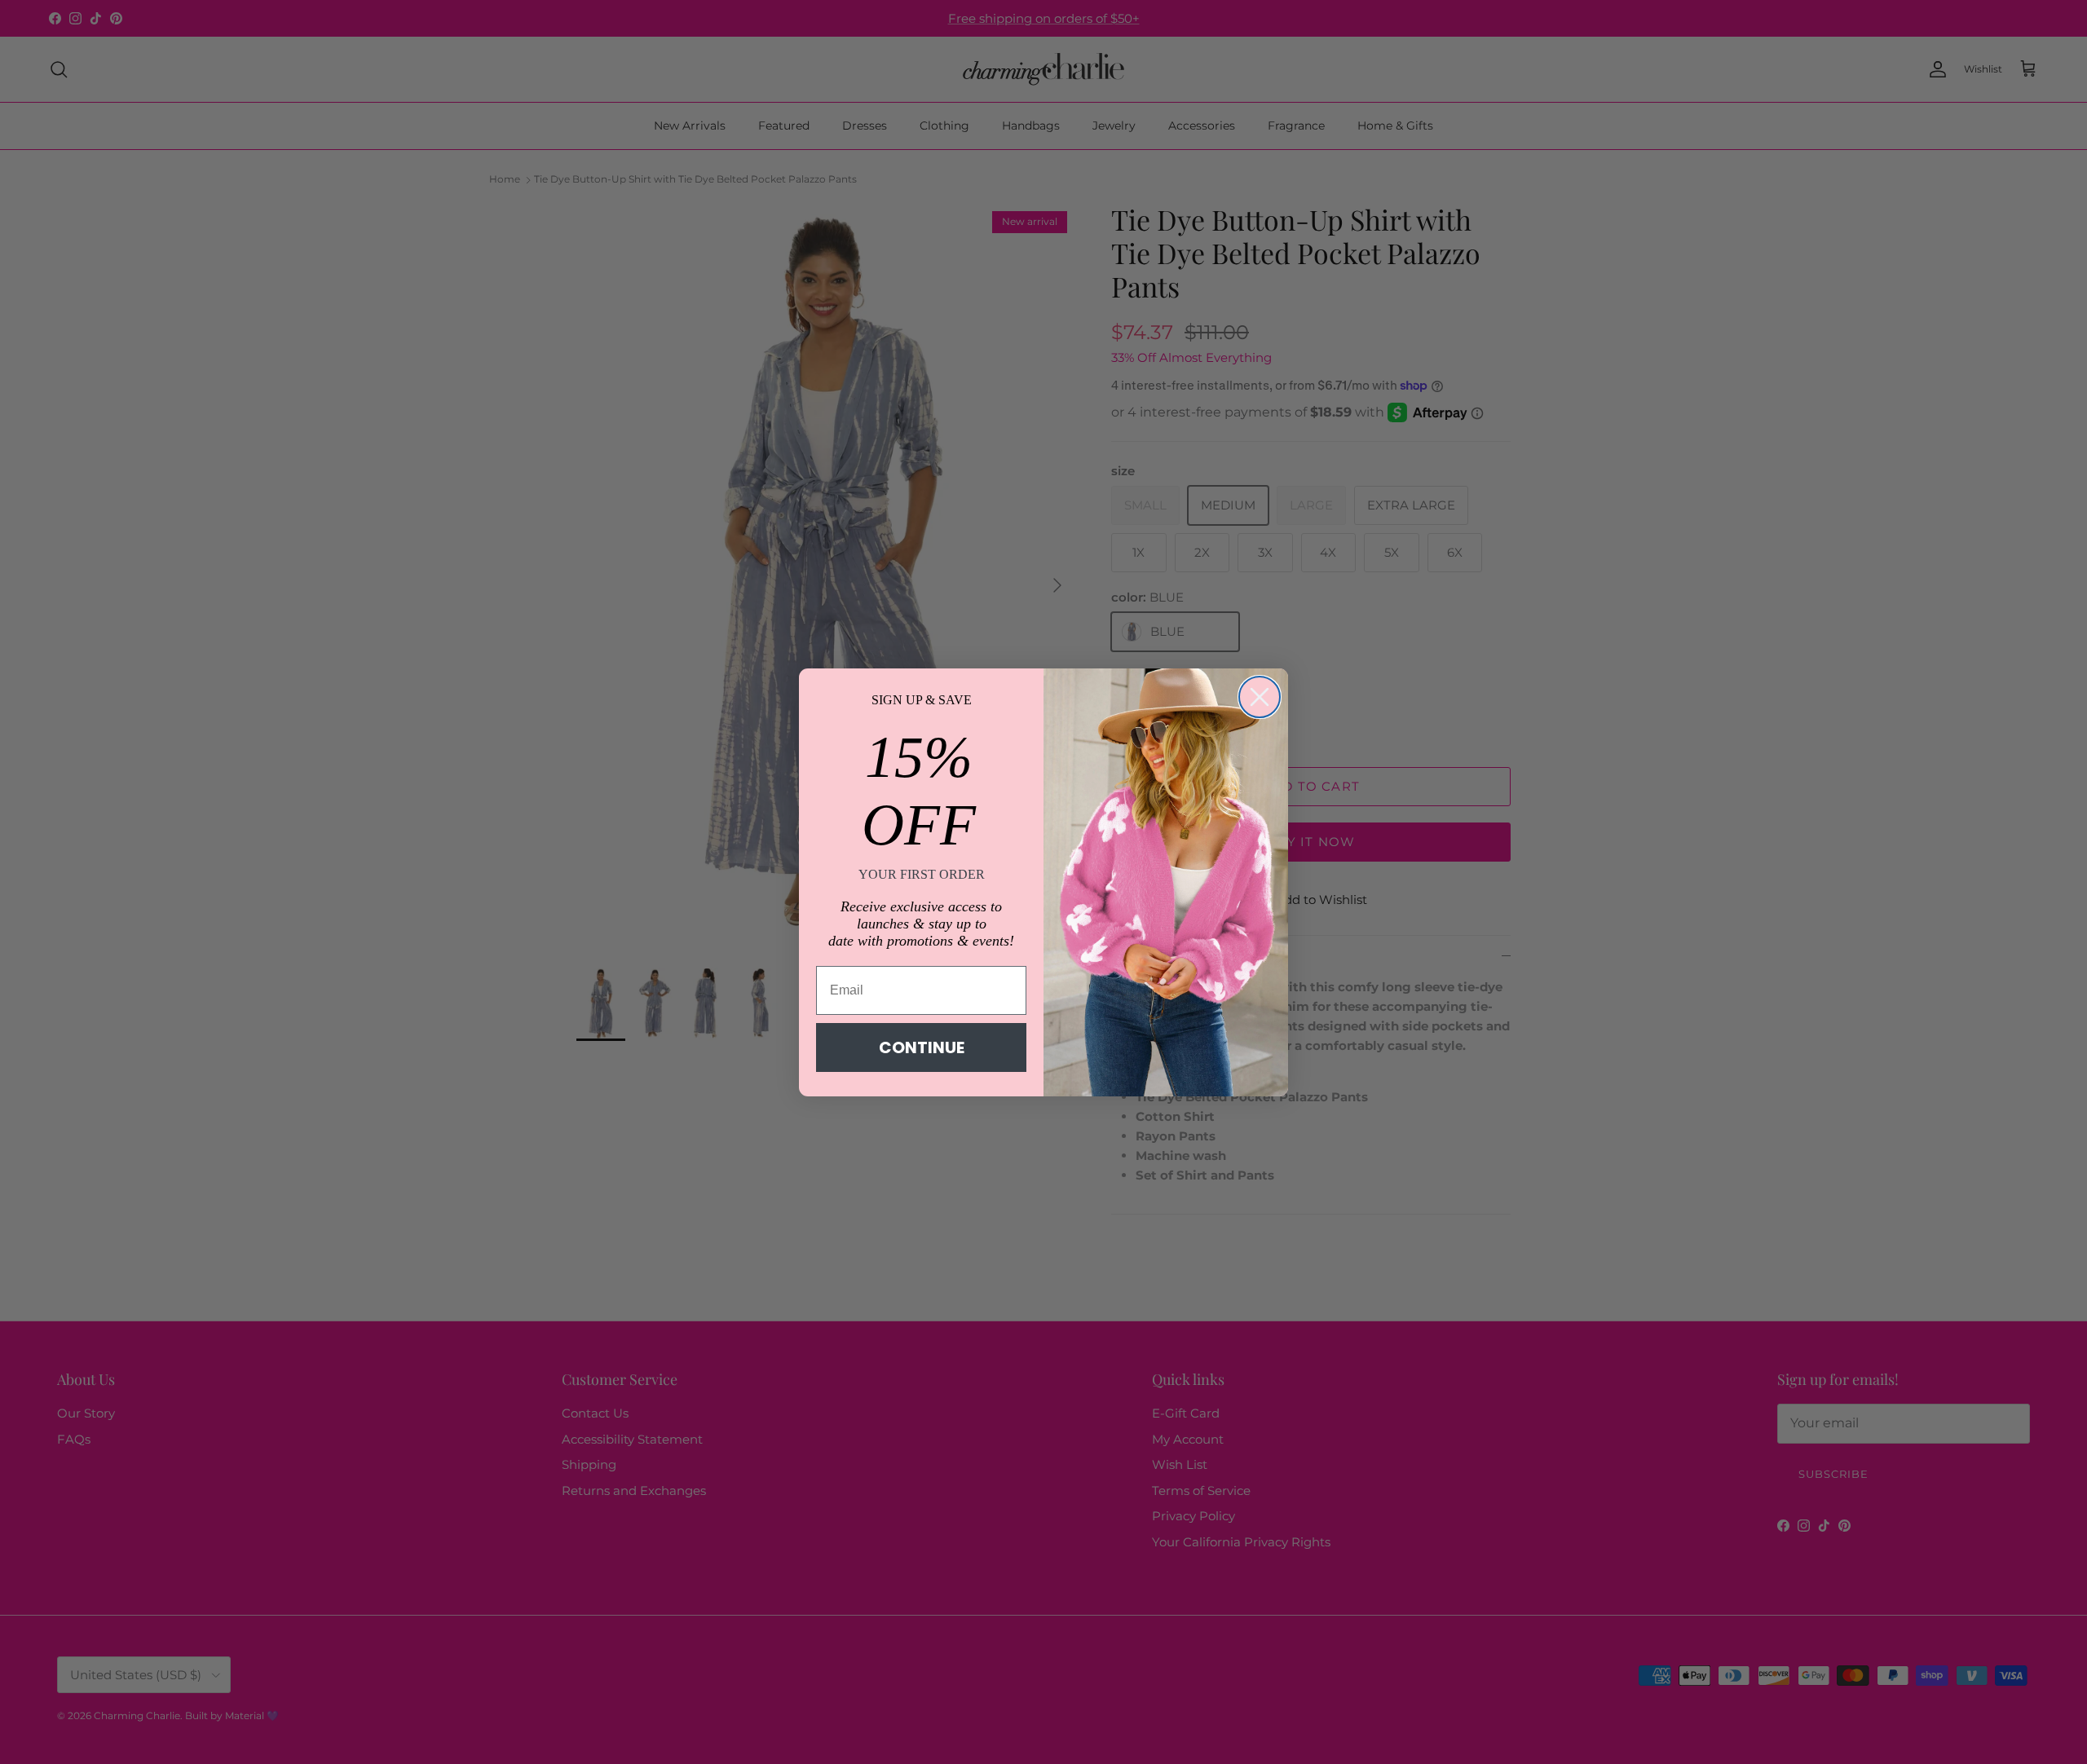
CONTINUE (922, 1047)
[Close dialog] (1260, 697)
